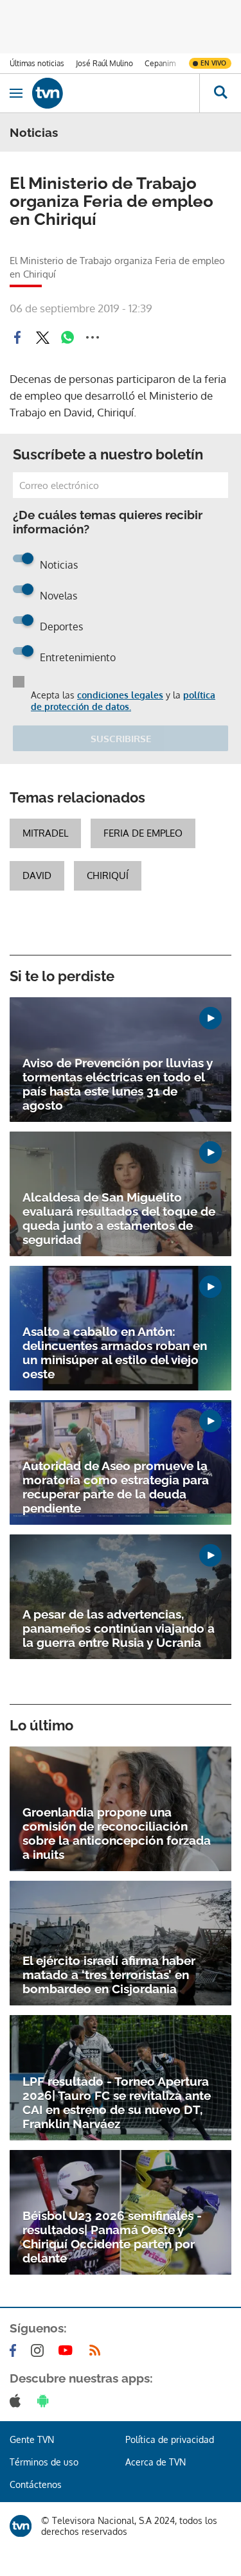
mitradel (45, 833)
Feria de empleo (143, 833)
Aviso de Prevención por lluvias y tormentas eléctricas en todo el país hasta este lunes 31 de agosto (118, 1084)
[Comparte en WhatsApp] (67, 337)
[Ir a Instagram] (40, 2350)
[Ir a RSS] (98, 2350)
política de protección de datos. (123, 701)
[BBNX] (21, 2526)
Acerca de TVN (156, 2462)
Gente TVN (32, 2439)
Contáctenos (36, 2484)
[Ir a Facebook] (15, 2350)
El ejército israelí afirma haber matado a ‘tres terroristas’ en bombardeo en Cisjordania (109, 1975)
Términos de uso (44, 2462)
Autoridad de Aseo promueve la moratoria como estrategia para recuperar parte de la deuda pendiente (116, 1487)
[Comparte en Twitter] (42, 337)
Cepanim (160, 63)
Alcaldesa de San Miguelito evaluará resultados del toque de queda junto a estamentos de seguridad (119, 1218)
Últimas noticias (37, 63)
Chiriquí (108, 875)
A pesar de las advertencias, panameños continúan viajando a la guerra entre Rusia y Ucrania (119, 1628)
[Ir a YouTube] (68, 2350)
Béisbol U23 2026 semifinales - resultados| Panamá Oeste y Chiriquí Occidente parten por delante (112, 2237)
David (37, 875)
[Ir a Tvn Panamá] (116, 93)
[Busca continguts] (220, 93)
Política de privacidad (170, 2439)
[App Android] (46, 2401)
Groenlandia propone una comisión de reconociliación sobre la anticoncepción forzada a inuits (117, 1833)
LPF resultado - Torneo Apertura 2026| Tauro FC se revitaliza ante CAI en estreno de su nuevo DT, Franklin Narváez (117, 2102)
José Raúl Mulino (104, 63)
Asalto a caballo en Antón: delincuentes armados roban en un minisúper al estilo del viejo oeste (115, 1353)
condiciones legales (120, 695)
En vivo (213, 63)
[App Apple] (18, 2401)
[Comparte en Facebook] (17, 337)
